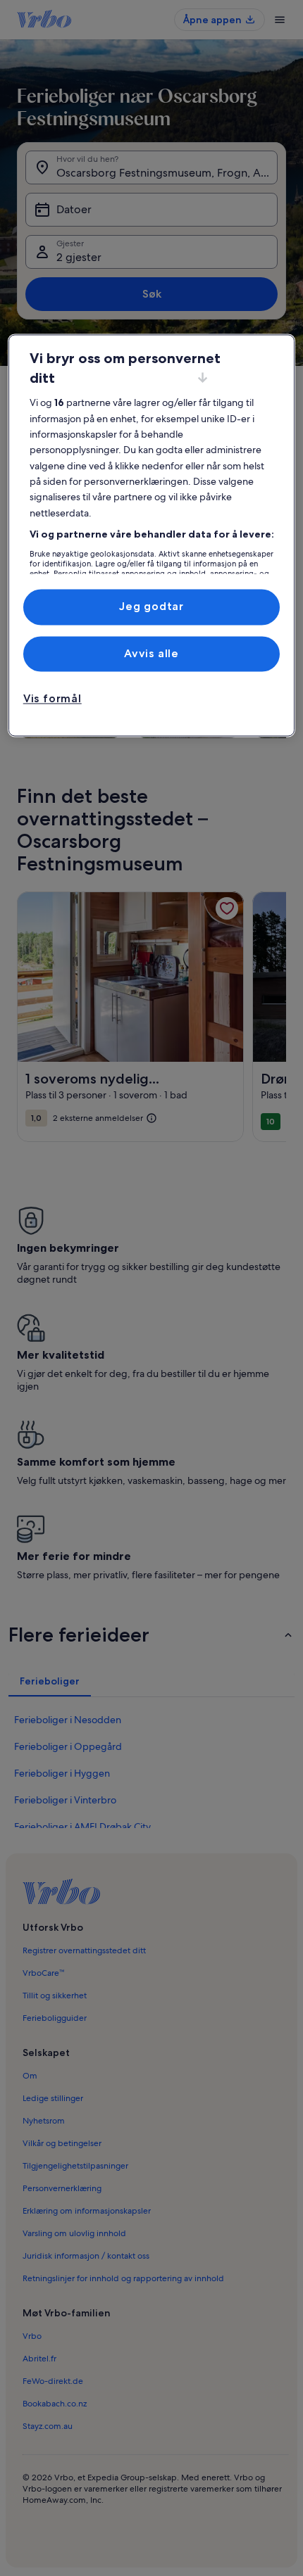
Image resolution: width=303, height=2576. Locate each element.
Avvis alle (151, 653)
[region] (152, 536)
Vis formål (52, 698)
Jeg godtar (151, 607)
